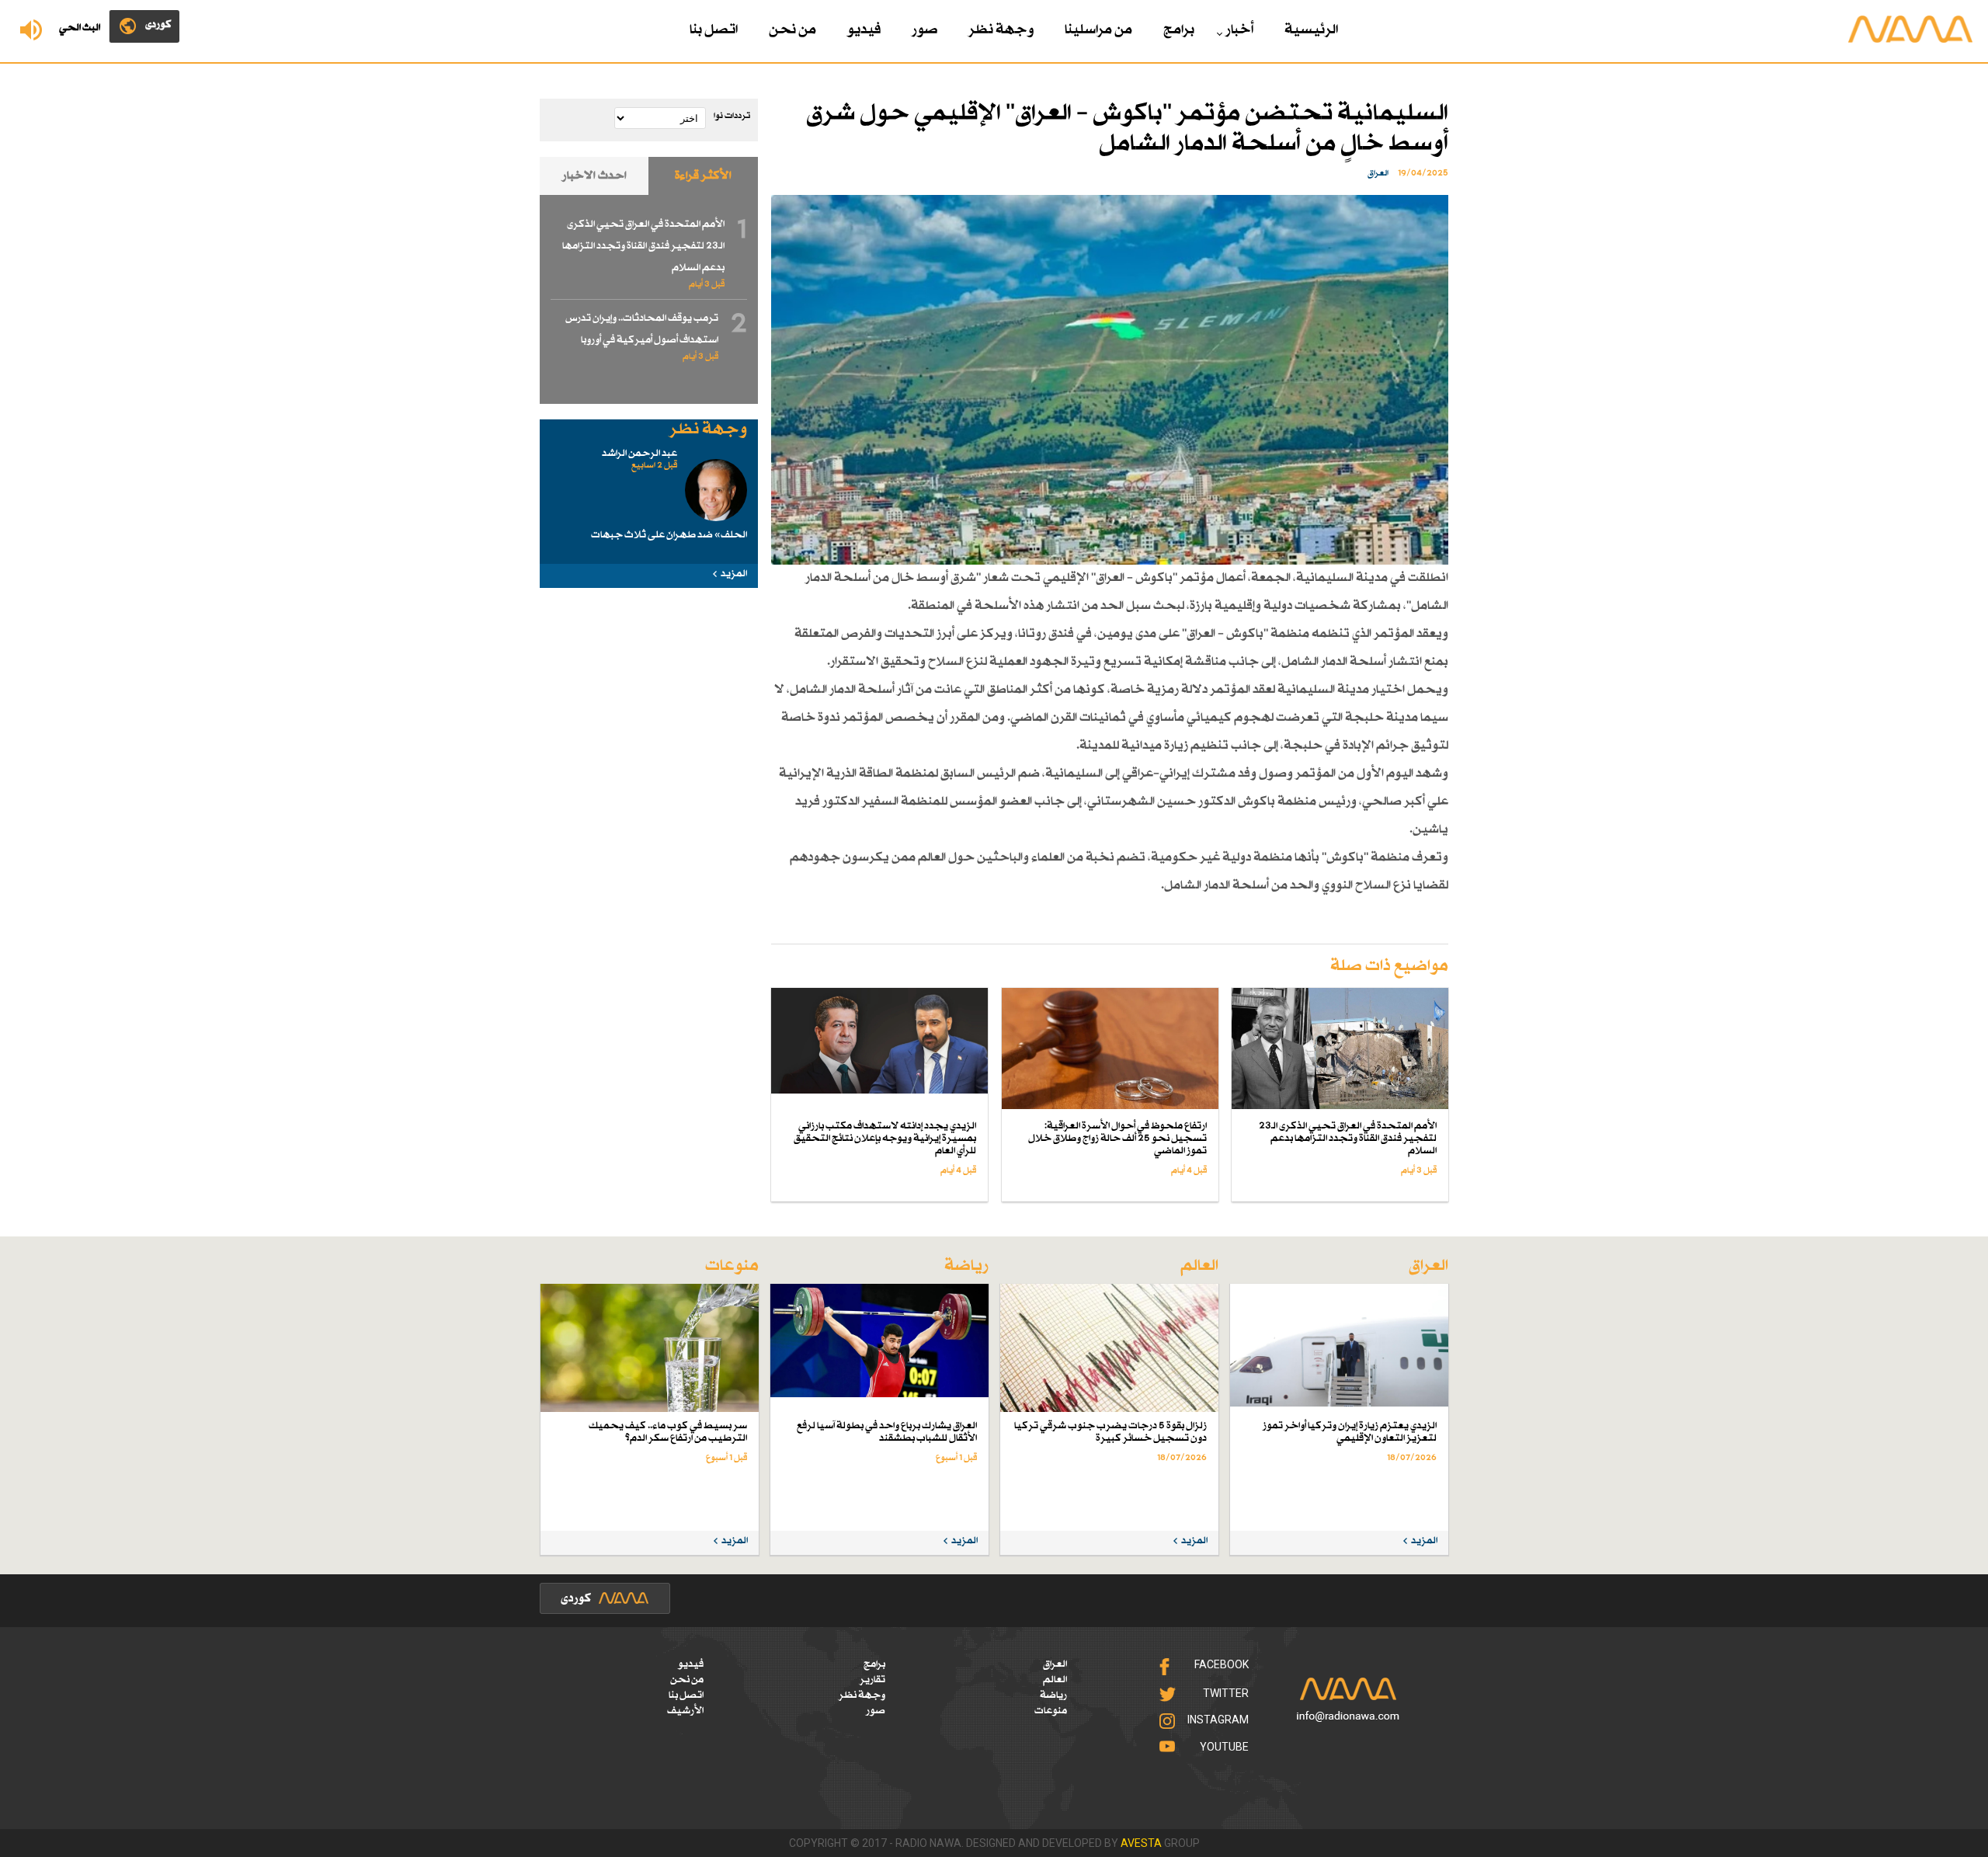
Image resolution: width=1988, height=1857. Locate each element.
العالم (1055, 1680)
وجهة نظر (1001, 30)
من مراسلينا (1098, 30)
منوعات (1051, 1711)
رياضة (1053, 1695)
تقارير (872, 1680)
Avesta (1141, 1843)
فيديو (864, 30)
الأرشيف (685, 1711)
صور (924, 30)
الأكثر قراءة (703, 176)
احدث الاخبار (594, 176)
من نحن (792, 30)
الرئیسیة (1311, 30)
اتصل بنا (714, 30)
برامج (1179, 30)
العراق (1055, 1664)
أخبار (1239, 30)
